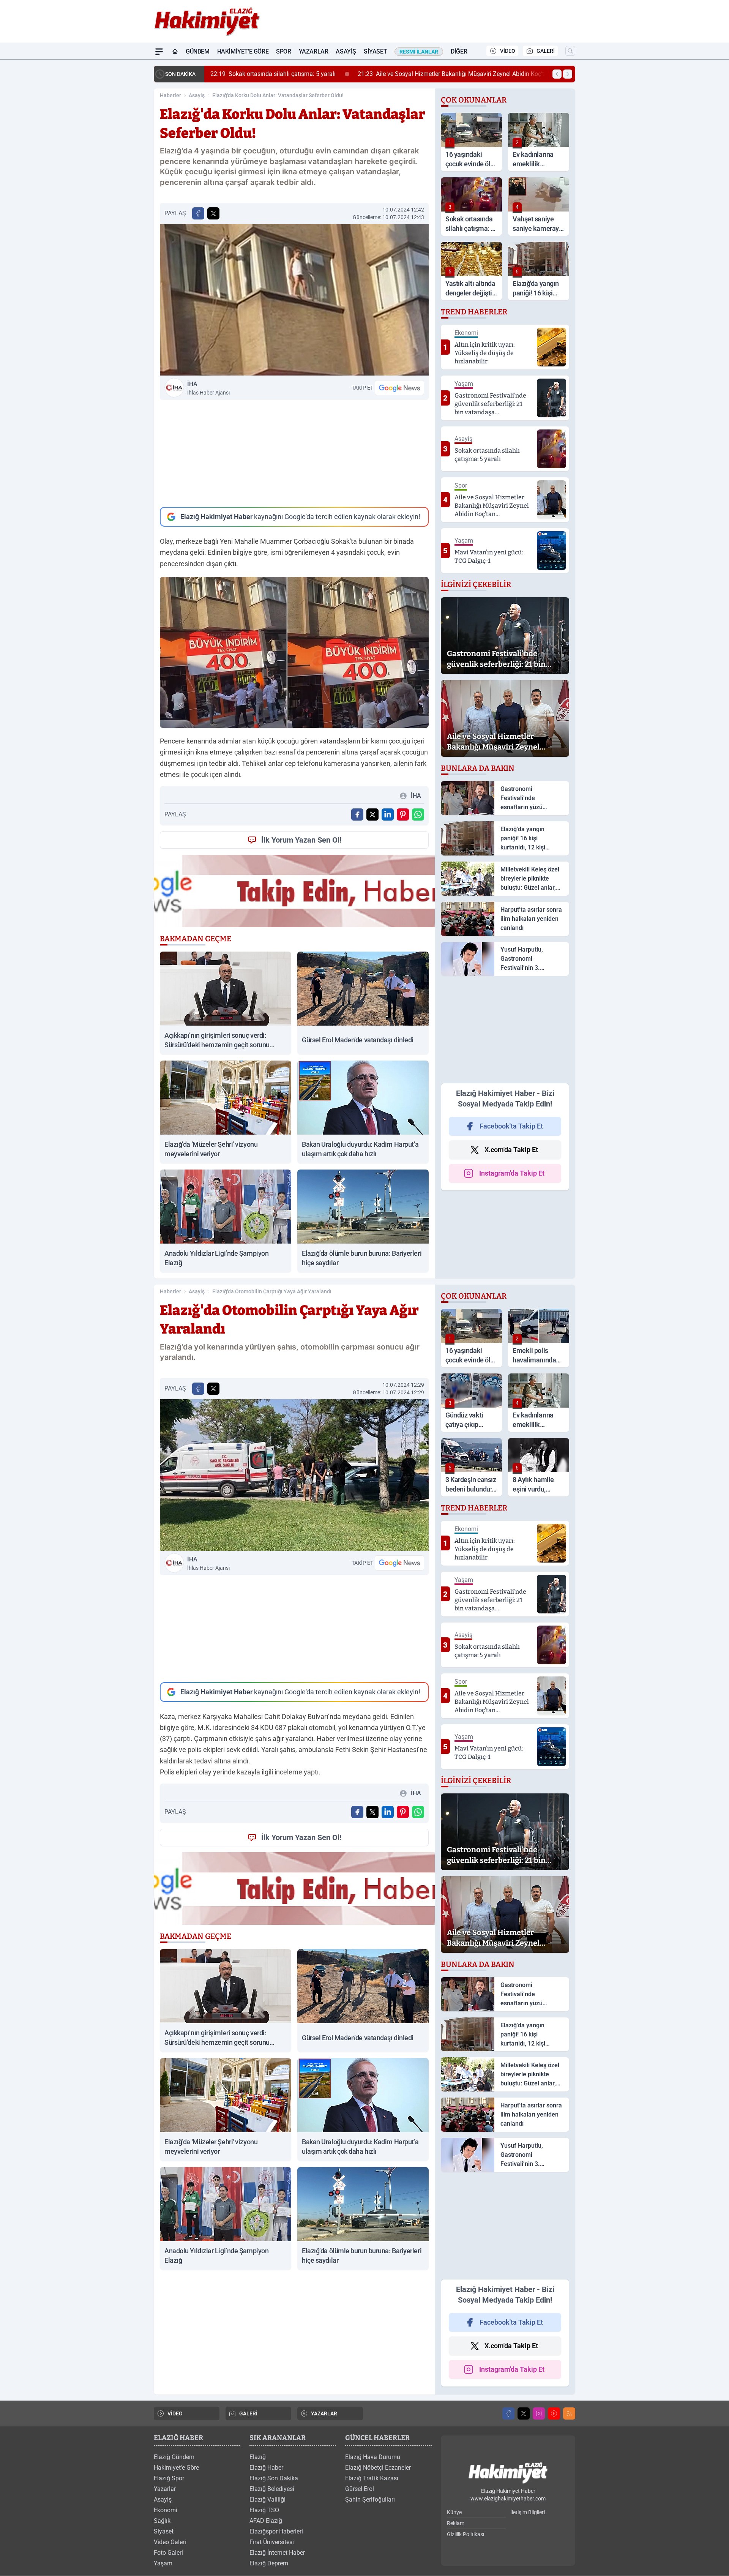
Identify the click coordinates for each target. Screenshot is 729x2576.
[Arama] (570, 51)
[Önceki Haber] (557, 74)
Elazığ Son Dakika (274, 2478)
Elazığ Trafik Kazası (372, 2478)
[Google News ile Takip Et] (399, 388)
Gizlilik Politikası (465, 2534)
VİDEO (508, 51)
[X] (524, 2413)
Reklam (456, 2523)
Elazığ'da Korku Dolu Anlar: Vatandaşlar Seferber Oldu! (278, 95)
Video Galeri (170, 2542)
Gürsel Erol (360, 2489)
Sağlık (162, 2521)
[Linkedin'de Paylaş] (388, 814)
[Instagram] (539, 2413)
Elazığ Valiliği (267, 2499)
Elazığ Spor (169, 2478)
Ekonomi (166, 2510)
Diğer (459, 51)
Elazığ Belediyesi (272, 2489)
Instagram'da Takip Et (512, 1173)
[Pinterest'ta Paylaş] (403, 814)
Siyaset (375, 51)
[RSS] (569, 2413)
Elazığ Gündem (174, 2457)
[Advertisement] (294, 453)
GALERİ (546, 51)
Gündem (198, 51)
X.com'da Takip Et (511, 1150)
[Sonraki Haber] (568, 74)
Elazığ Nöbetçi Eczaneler (378, 2468)
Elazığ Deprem (269, 2563)
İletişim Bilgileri (528, 2512)
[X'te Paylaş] (213, 213)
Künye (454, 2512)
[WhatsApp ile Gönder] (418, 814)
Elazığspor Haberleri (276, 2531)
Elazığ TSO (264, 2510)
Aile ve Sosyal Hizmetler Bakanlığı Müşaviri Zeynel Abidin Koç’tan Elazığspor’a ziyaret (481, 74)
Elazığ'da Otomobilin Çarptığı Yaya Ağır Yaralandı (272, 1291)
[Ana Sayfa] (175, 52)
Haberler (170, 95)
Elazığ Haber (266, 2468)
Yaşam (163, 2563)
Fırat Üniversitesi (272, 2542)
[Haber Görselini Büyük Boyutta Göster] (294, 300)
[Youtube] (554, 2413)
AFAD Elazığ (266, 2521)
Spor (283, 51)
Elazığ (258, 2457)
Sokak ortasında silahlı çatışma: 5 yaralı (273, 74)
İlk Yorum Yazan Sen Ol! (301, 840)
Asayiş (346, 51)
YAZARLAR (324, 2413)
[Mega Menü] (159, 52)
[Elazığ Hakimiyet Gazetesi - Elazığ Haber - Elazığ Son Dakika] (508, 2473)
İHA (208, 388)
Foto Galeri (168, 2553)
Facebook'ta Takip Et (511, 1126)
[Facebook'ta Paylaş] (198, 213)
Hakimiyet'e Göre (243, 51)
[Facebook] (508, 2413)
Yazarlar (314, 51)
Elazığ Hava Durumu (373, 2457)
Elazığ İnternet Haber (277, 2553)
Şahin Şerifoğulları (370, 2499)
